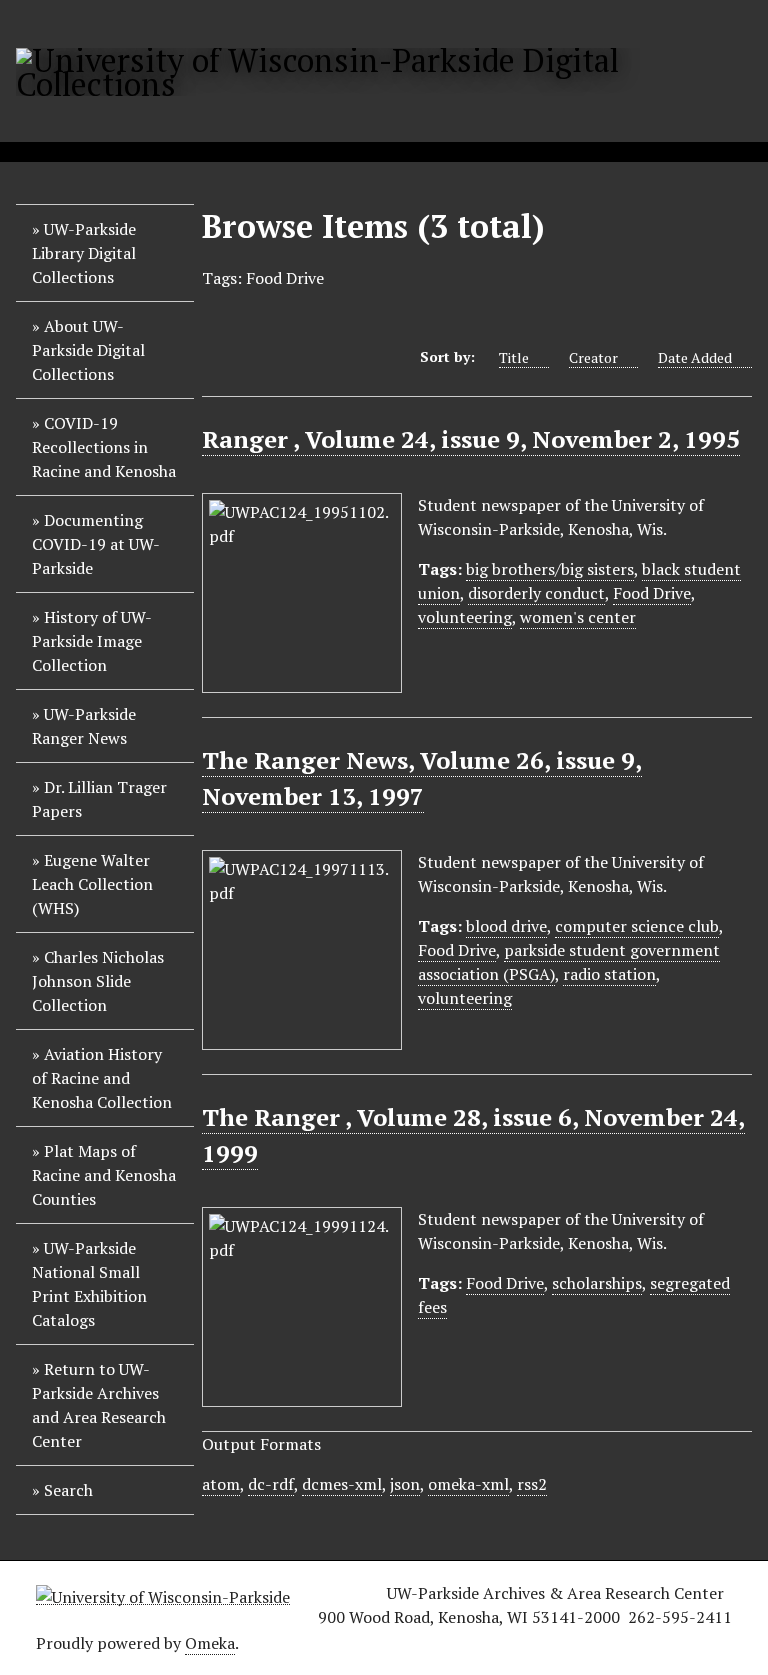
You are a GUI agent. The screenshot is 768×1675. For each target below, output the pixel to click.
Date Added (695, 357)
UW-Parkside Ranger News (84, 726)
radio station (609, 974)
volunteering (465, 617)
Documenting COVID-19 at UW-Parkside (96, 544)
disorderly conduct (536, 593)
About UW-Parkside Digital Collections (88, 350)
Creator (593, 357)
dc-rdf (271, 1484)
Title (514, 357)
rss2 (532, 1484)
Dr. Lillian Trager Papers (99, 799)
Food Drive (652, 593)
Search (68, 1490)
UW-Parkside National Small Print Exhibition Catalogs (89, 1284)
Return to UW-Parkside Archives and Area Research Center (99, 1405)
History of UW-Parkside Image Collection (92, 641)
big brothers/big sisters (550, 569)
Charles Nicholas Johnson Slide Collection (98, 981)
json (405, 1484)
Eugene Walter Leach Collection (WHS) (92, 884)
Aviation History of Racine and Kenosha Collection (102, 1078)
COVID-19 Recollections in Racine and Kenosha (104, 447)
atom (221, 1484)
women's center (578, 617)
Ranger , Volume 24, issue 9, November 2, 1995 (471, 439)
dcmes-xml (342, 1484)
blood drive (506, 926)
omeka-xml (468, 1484)
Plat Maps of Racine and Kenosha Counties (104, 1175)
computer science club (637, 926)
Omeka (210, 1643)
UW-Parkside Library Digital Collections (84, 253)
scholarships (597, 1283)
